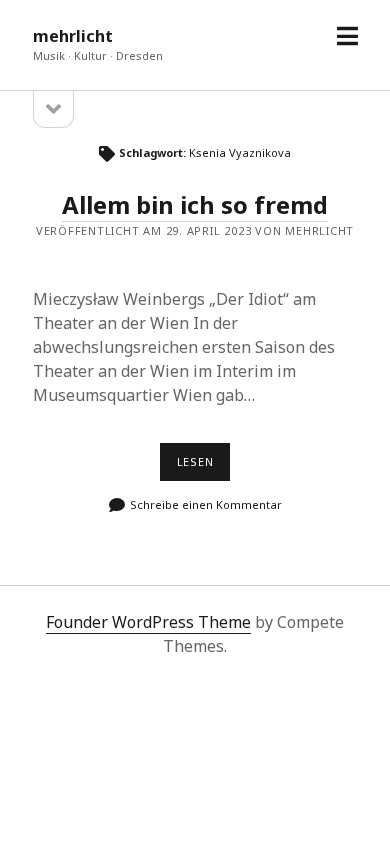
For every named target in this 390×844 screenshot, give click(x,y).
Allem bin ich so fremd (195, 204)
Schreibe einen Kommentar (206, 504)
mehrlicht (73, 36)
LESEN (203, 467)
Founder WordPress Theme (148, 622)
